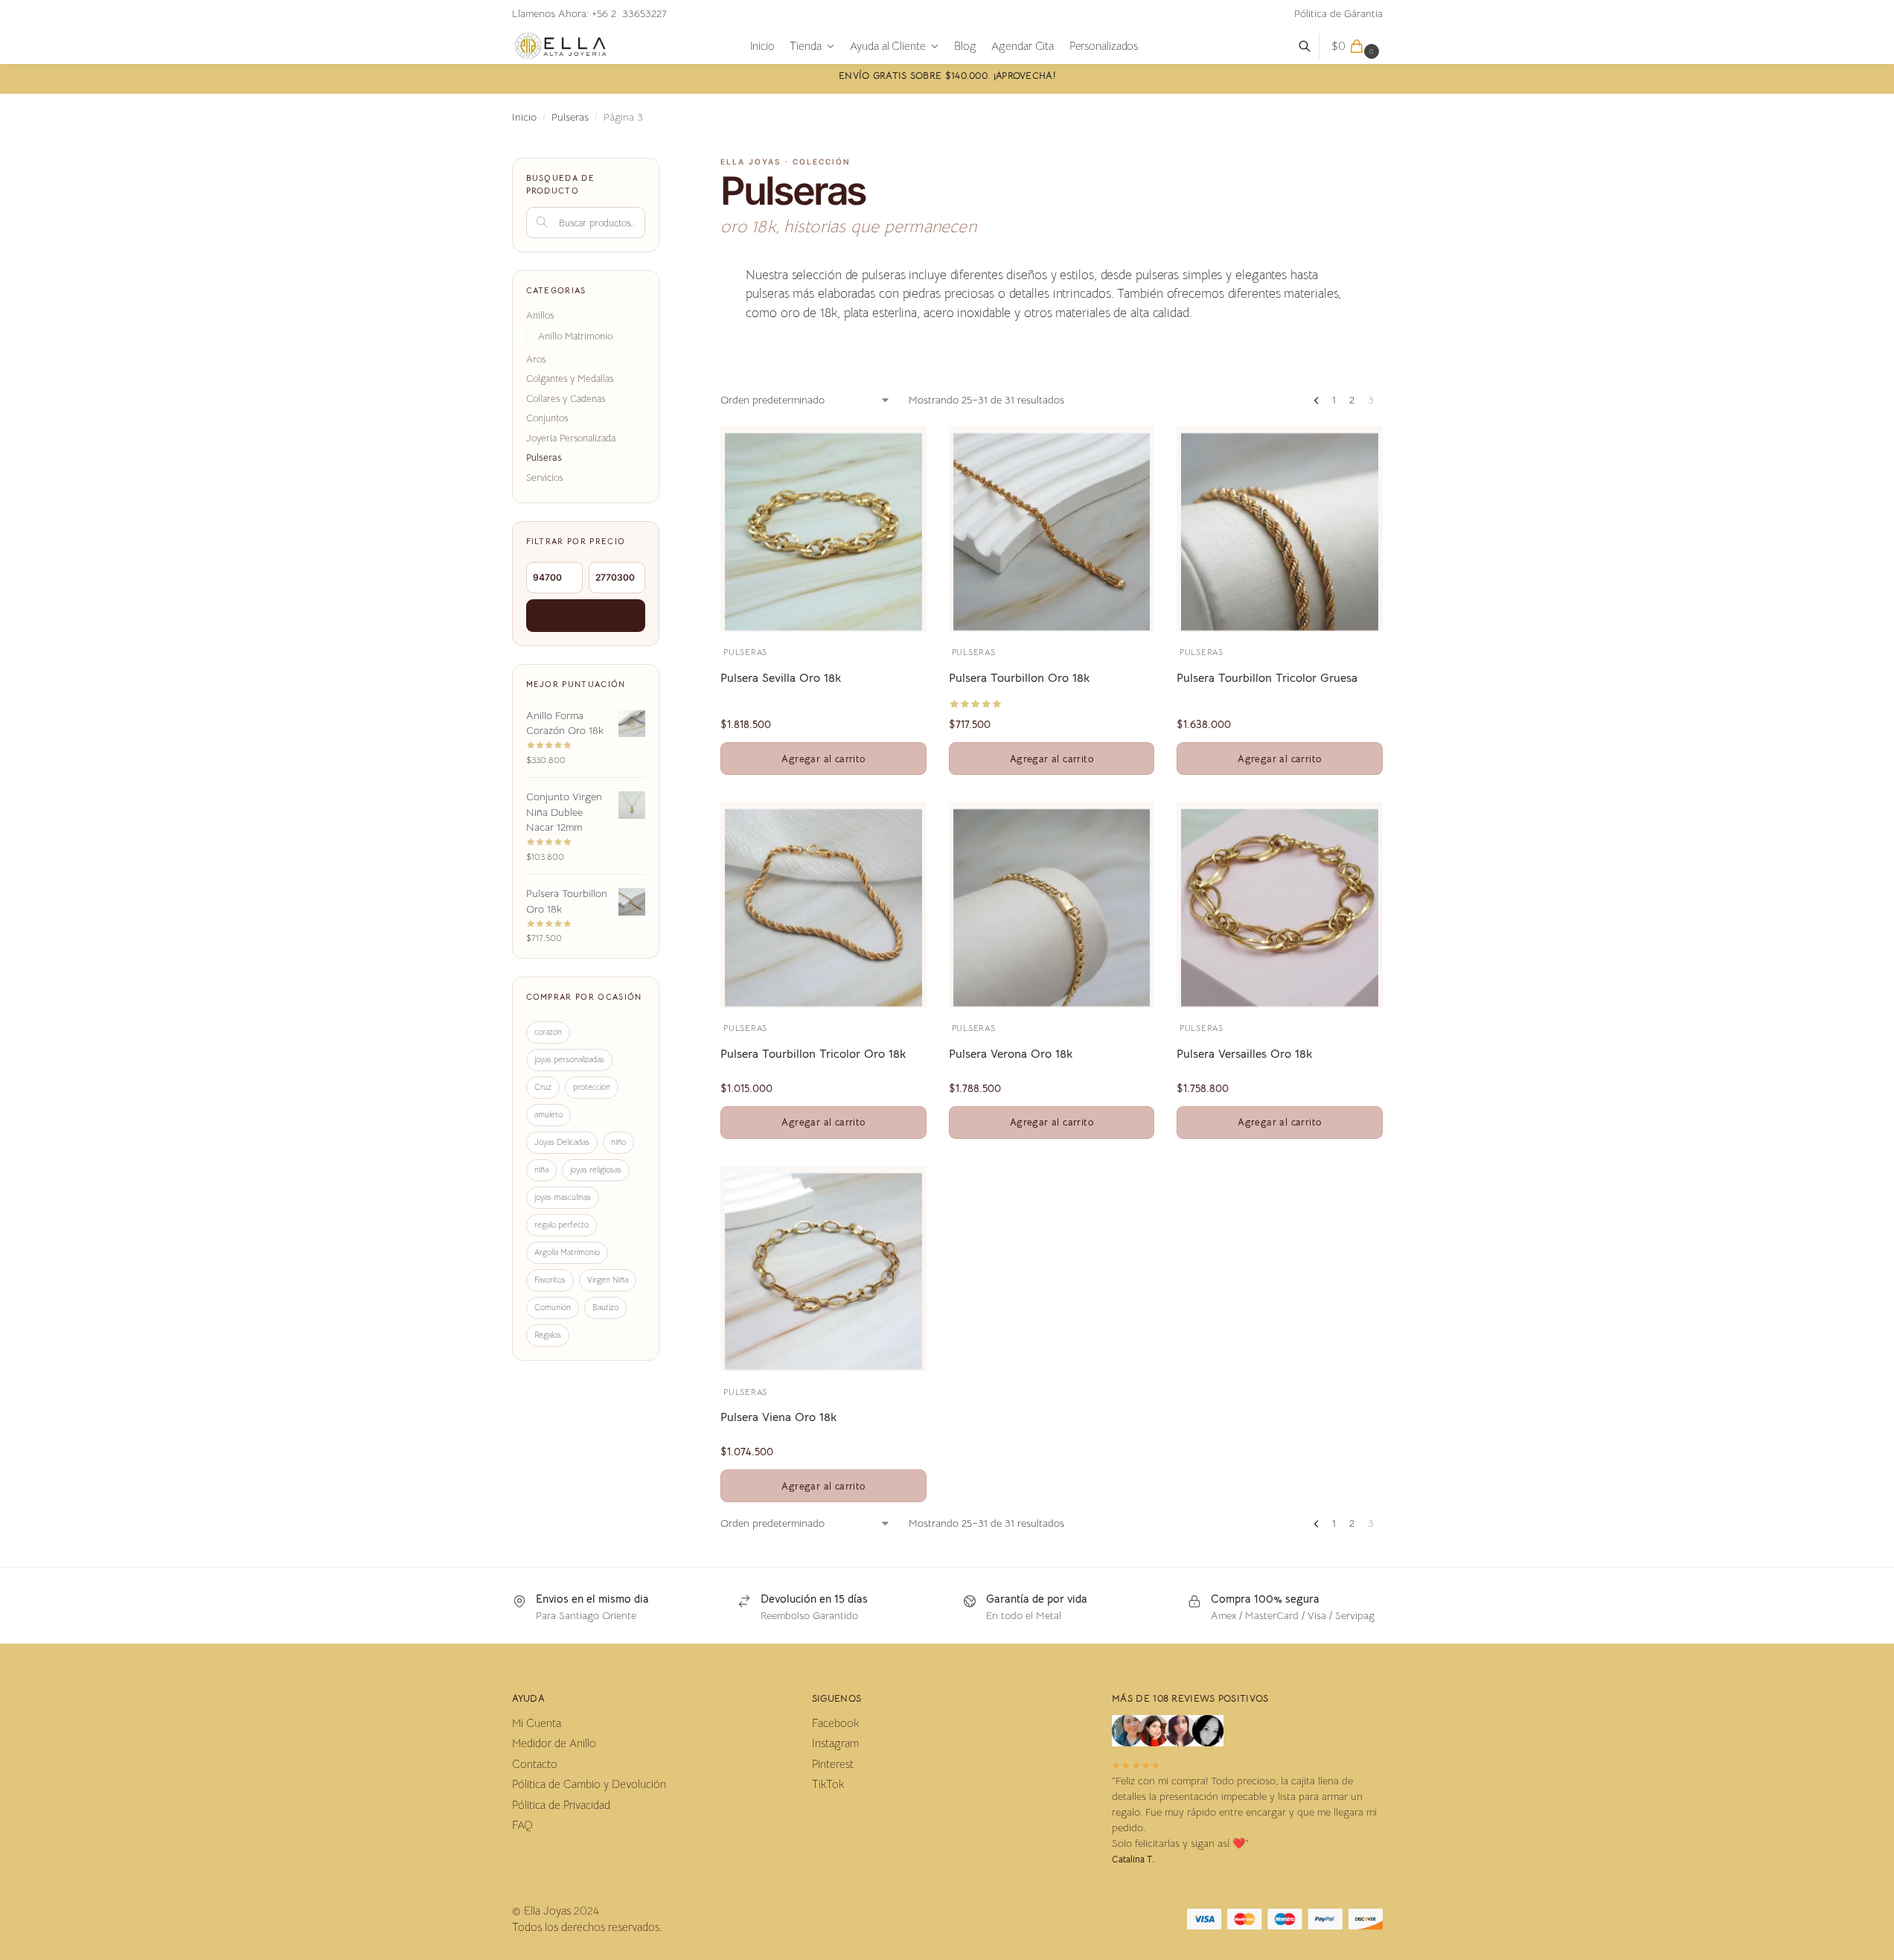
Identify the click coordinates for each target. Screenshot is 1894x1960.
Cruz (543, 1087)
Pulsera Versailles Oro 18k (1244, 1054)
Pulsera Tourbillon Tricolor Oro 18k (813, 1054)
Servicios (544, 478)
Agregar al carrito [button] (823, 759)
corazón (548, 1032)
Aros (536, 359)
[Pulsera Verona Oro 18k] (1052, 907)
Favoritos (550, 1280)
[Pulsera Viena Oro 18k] (823, 1271)
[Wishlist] (893, 448)
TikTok (828, 1784)
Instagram (835, 1743)
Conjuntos (547, 418)
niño (618, 1142)
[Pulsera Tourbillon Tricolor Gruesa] (1279, 532)
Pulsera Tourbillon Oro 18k (1019, 678)
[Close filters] (664, 167)
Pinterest (833, 1764)
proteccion (592, 1087)
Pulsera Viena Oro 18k (778, 1417)
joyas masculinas (563, 1197)
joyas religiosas (596, 1169)
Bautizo (605, 1307)
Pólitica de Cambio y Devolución (589, 1784)
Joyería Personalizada (571, 438)
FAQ (522, 1825)
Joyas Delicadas (562, 1142)
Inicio (524, 117)
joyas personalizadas (569, 1059)
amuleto (548, 1114)
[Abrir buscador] (1312, 46)
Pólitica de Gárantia (1338, 13)
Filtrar (586, 615)
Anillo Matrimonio (575, 336)
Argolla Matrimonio (567, 1252)
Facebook (835, 1723)
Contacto (535, 1764)
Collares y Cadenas (566, 399)
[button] (1357, 46)
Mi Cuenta (537, 1723)
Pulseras (570, 117)
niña (541, 1169)
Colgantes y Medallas (570, 379)
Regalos (548, 1335)
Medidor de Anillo (554, 1743)
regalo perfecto (562, 1225)
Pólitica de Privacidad (561, 1805)
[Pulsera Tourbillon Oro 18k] (1052, 532)
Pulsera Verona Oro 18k (1011, 1054)
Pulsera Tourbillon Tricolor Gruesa (1267, 678)
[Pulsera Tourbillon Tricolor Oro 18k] (823, 907)
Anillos (540, 315)
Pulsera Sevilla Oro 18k (781, 678)
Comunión (553, 1307)
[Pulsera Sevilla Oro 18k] (823, 532)
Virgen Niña (608, 1280)
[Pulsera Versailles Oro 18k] (1279, 907)
